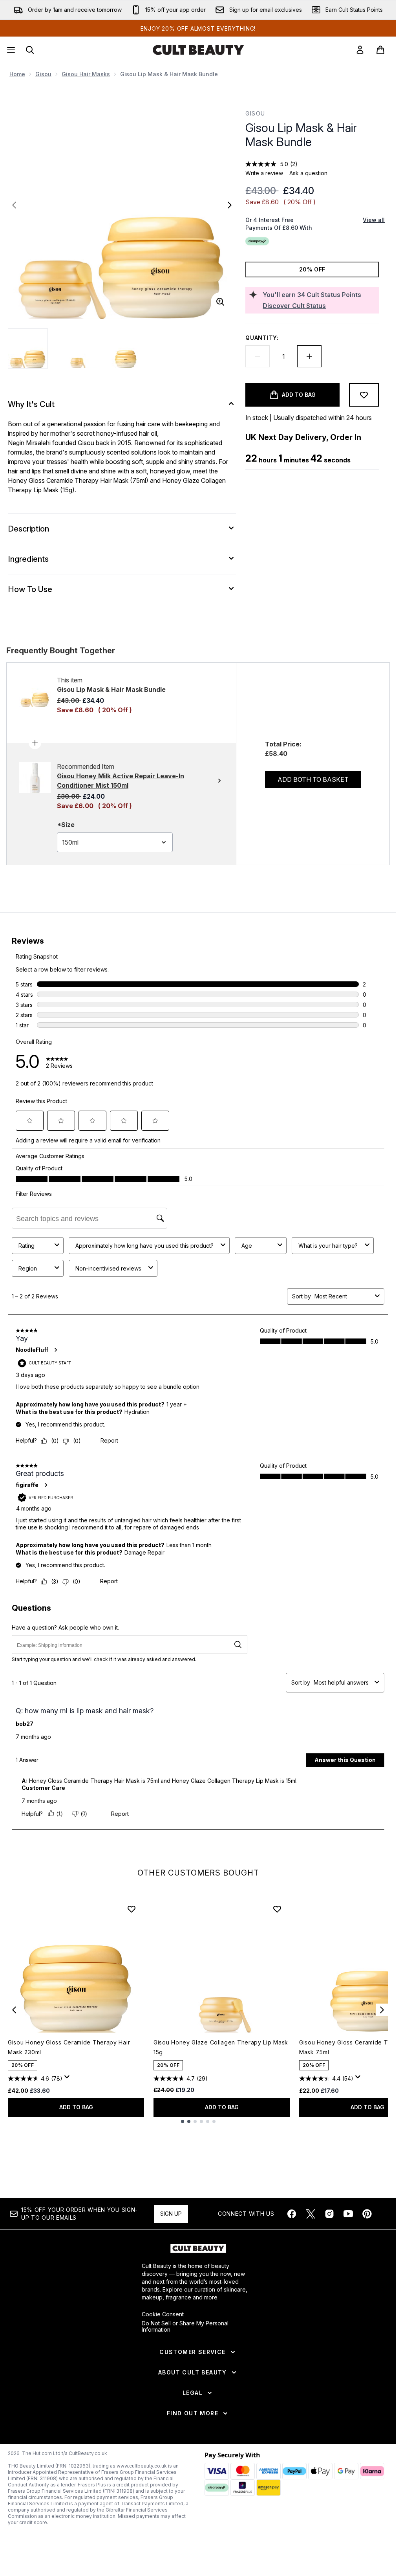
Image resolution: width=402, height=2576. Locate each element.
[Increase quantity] (309, 356)
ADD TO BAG (76, 2107)
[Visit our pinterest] (367, 2214)
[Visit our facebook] (292, 2214)
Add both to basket (313, 779)
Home (17, 74)
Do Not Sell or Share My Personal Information (185, 2327)
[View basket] (380, 50)
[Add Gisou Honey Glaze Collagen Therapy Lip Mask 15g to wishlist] (277, 1909)
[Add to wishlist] (364, 395)
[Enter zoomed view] (220, 302)
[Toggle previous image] (14, 205)
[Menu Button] (10, 50)
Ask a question (308, 173)
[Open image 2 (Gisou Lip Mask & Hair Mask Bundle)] (77, 348)
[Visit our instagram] (329, 2214)
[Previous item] (14, 2010)
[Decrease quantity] (258, 356)
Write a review (264, 173)
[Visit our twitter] (311, 2214)
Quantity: (262, 338)
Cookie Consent (163, 2314)
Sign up (171, 2214)
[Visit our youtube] (348, 2214)
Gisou (43, 74)
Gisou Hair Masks (86, 74)
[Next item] (382, 2010)
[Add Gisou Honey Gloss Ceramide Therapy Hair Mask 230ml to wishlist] (132, 1909)
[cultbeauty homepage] (198, 50)
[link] (360, 50)
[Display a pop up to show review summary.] (68, 2079)
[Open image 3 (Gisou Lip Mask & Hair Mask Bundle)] (126, 348)
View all (374, 220)
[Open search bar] (30, 50)
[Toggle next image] (230, 205)
